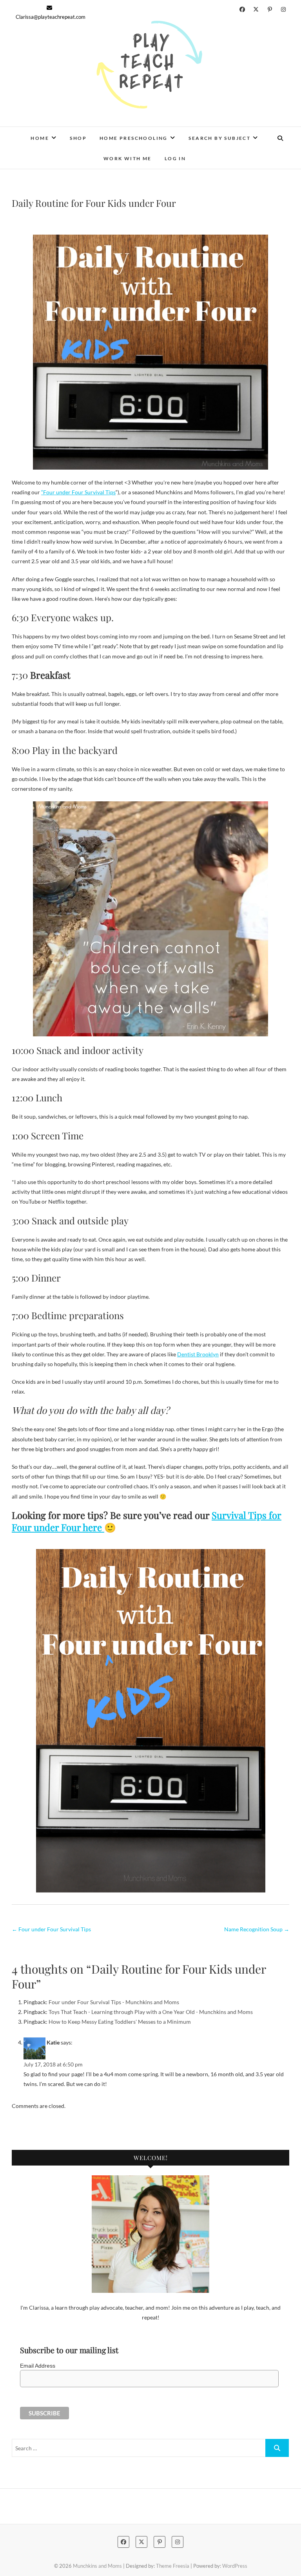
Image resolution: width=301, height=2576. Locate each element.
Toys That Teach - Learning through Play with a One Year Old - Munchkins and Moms (151, 2012)
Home (40, 138)
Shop (78, 138)
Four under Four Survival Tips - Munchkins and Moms (114, 2002)
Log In (175, 158)
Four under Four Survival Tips (51, 1929)
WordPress (235, 2566)
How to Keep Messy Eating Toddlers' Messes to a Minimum (120, 2022)
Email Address (38, 2366)
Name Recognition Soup (257, 1929)
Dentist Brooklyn (198, 1354)
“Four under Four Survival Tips (78, 492)
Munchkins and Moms (97, 2566)
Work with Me (128, 158)
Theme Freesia (173, 2566)
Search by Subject (219, 138)
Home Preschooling (134, 138)
